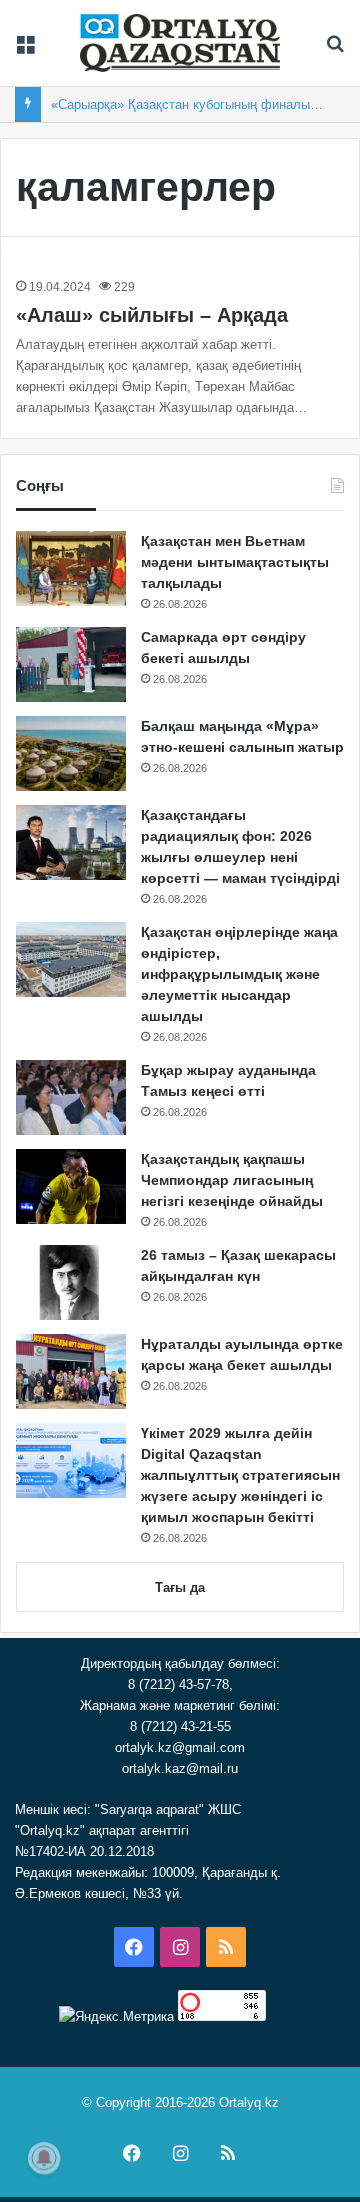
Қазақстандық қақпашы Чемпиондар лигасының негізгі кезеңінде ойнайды (232, 1180)
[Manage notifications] (44, 2158)
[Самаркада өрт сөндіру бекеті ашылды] (71, 664)
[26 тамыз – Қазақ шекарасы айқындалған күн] (71, 1282)
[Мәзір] (25, 50)
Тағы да (180, 1587)
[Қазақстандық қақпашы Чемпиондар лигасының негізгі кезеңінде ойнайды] (71, 1186)
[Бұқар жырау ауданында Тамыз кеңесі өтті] (71, 1097)
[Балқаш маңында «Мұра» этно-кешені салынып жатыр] (71, 753)
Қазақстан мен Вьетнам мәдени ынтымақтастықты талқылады (235, 562)
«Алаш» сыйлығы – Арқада (152, 315)
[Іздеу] (335, 50)
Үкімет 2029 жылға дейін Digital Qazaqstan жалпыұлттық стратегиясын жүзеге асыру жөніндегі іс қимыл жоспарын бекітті (240, 1475)
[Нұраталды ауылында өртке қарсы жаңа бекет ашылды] (71, 1371)
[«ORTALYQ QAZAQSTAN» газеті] (180, 43)
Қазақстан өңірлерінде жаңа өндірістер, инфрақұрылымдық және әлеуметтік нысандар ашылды (239, 974)
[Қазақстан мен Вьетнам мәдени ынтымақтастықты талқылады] (71, 568)
